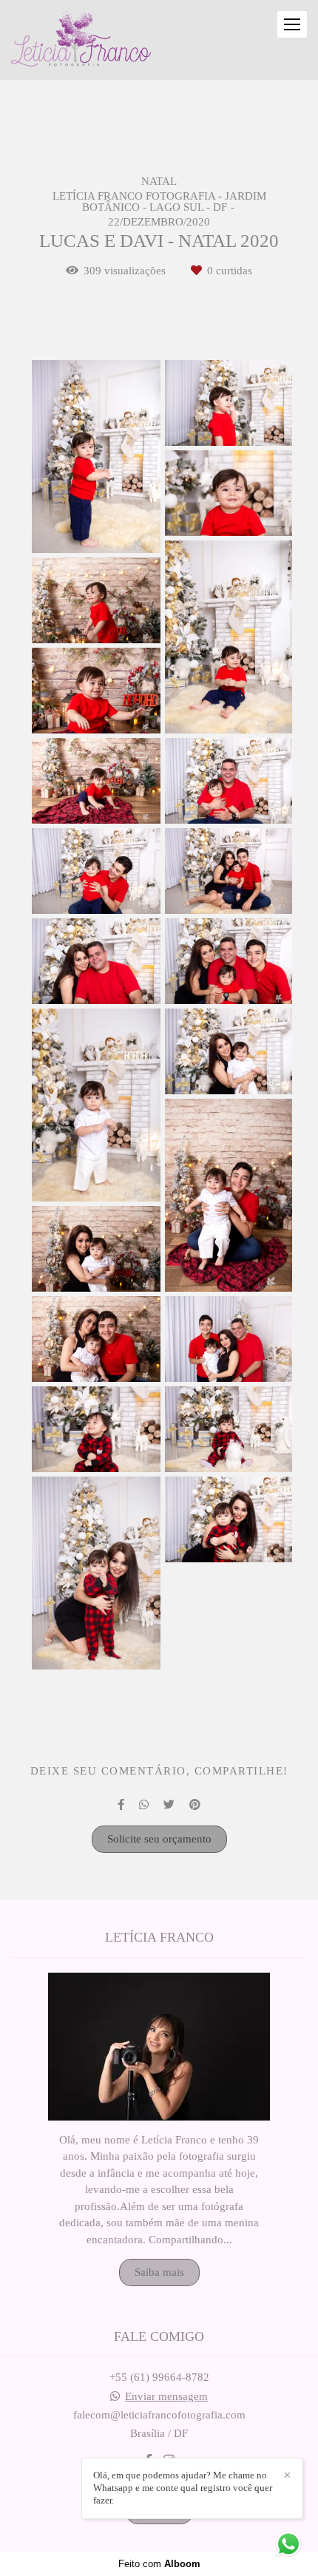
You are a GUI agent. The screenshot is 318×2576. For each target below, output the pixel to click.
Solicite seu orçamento (159, 1839)
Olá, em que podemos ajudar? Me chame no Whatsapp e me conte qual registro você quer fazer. (183, 2488)
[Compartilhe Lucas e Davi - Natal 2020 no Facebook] (121, 1805)
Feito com (159, 2564)
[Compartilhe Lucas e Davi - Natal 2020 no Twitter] (169, 1805)
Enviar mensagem (166, 2397)
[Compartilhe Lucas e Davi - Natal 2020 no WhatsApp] (144, 1805)
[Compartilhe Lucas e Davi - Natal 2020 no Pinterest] (195, 1805)
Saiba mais (159, 2272)
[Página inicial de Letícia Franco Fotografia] (81, 40)
